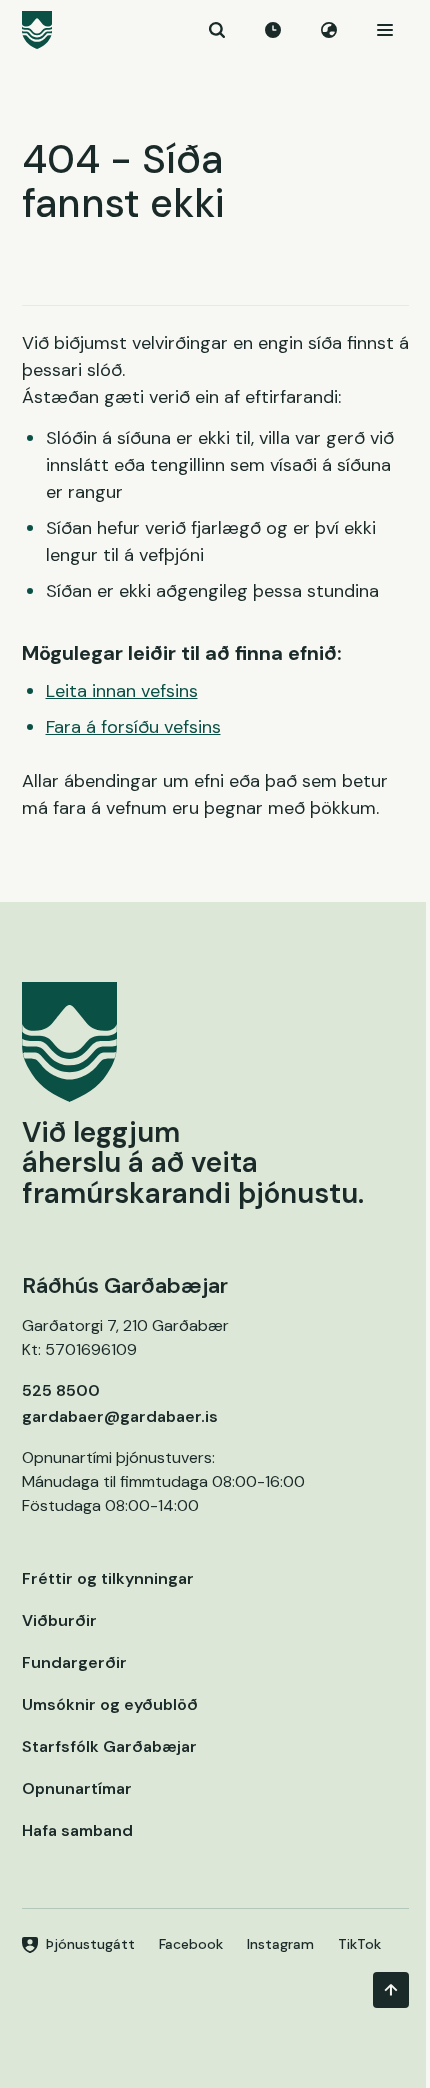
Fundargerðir (74, 1662)
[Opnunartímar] (273, 30)
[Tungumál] (329, 30)
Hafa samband (77, 1830)
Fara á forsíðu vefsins (133, 727)
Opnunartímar (77, 1788)
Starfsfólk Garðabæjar (109, 1746)
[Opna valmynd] (385, 30)
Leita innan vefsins (122, 691)
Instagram (280, 1944)
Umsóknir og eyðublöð (110, 1704)
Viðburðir (59, 1620)
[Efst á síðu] (391, 1990)
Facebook (191, 1944)
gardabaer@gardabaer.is (120, 1416)
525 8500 (61, 1390)
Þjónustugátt (90, 1944)
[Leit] (217, 30)
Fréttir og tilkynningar (108, 1578)
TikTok (359, 1944)
